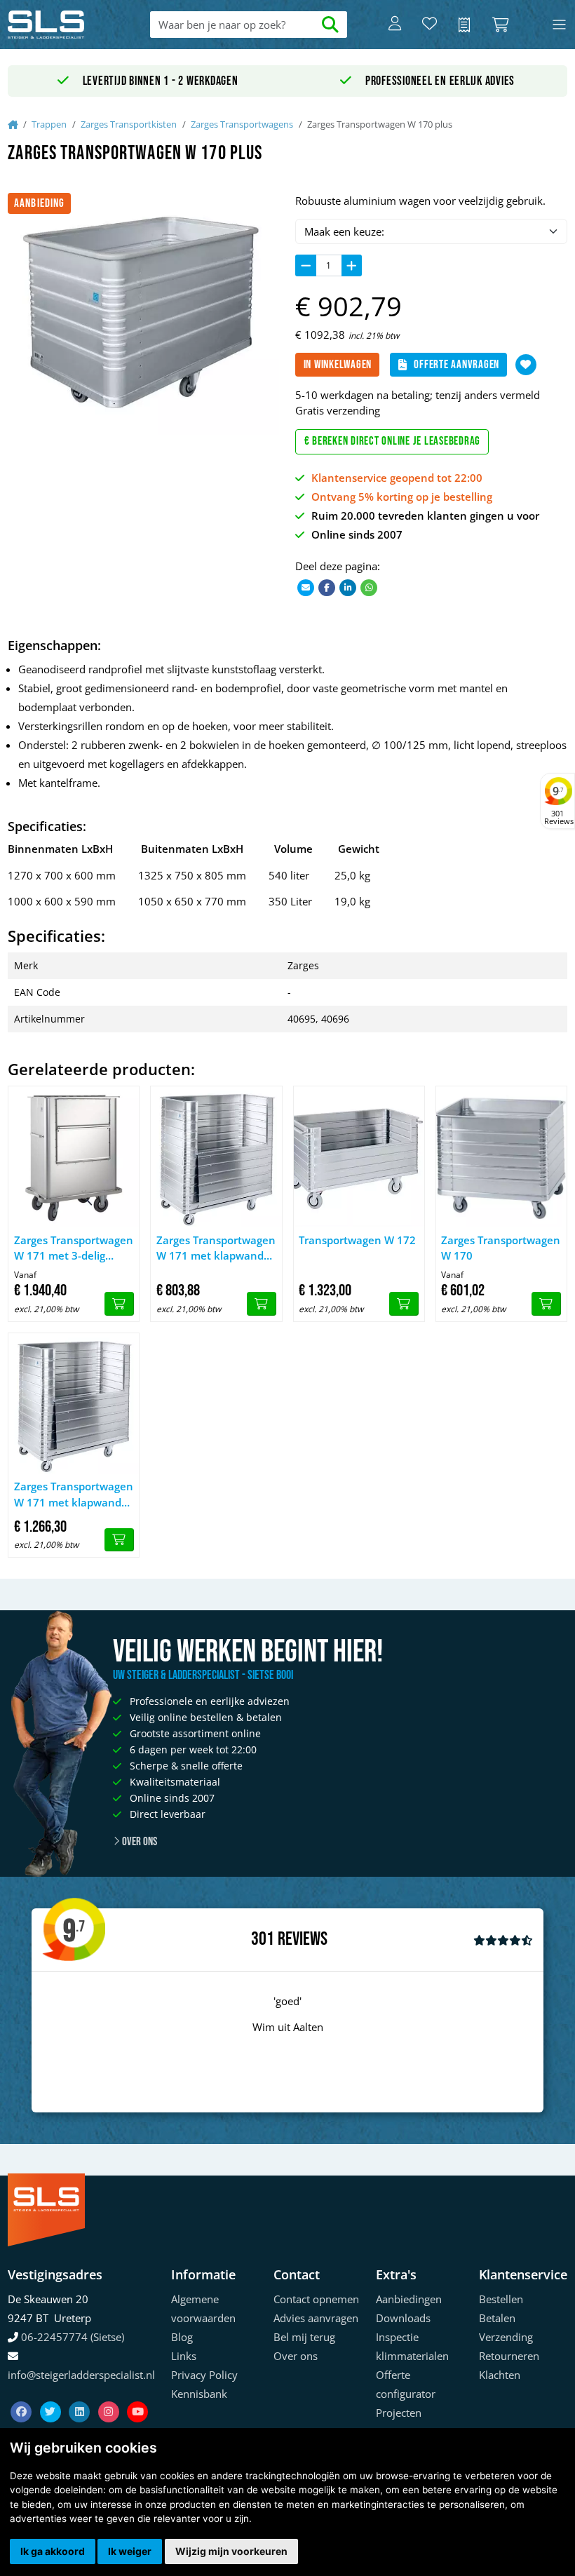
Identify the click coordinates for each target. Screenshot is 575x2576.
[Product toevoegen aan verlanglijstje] (526, 365)
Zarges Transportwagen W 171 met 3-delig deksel (74, 1248)
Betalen (497, 2318)
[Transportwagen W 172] (359, 1156)
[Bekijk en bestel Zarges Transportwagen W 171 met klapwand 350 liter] (262, 1304)
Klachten (500, 2375)
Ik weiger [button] (130, 2551)
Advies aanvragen (316, 2318)
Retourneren (509, 2356)
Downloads (403, 2318)
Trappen (49, 124)
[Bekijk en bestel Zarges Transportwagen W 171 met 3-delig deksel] (119, 1304)
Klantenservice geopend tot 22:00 (397, 478)
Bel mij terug (304, 2337)
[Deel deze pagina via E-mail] (306, 587)
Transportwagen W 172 (357, 1240)
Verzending (506, 2337)
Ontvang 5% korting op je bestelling (402, 497)
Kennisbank (199, 2394)
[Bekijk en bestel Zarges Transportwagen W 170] (546, 1304)
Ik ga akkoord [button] (53, 2551)
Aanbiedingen (409, 2299)
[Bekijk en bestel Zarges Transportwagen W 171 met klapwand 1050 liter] (119, 1540)
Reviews (303, 1940)
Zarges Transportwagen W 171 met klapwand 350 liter (216, 1248)
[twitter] (52, 2395)
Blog (182, 2337)
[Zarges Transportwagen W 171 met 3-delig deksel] (74, 1156)
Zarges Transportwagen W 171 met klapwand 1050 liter (74, 1495)
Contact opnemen (316, 2299)
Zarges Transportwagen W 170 (501, 1248)
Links (184, 2356)
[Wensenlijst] (429, 25)
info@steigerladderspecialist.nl (81, 2375)
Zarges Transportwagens (242, 124)
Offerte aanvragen (456, 365)
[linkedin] (81, 2395)
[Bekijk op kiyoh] (503, 1940)
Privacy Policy (204, 2375)
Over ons (138, 1842)
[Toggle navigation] (559, 25)
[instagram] (110, 2395)
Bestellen (501, 2299)
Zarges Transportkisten (129, 124)
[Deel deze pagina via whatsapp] (369, 587)
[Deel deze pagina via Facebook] (327, 587)
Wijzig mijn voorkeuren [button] (231, 2551)
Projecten (399, 2413)
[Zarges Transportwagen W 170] (501, 1156)
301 (263, 1939)
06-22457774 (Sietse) (73, 2337)
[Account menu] (395, 25)
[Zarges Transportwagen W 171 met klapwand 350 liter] (216, 1156)
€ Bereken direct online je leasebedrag (393, 441)
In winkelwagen (338, 365)
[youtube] (137, 2395)
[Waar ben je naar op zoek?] (331, 25)
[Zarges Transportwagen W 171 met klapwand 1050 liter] (74, 1403)
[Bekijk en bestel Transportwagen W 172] (404, 1304)
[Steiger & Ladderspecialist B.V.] (64, 25)
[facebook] (22, 2395)
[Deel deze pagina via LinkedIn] (348, 587)
